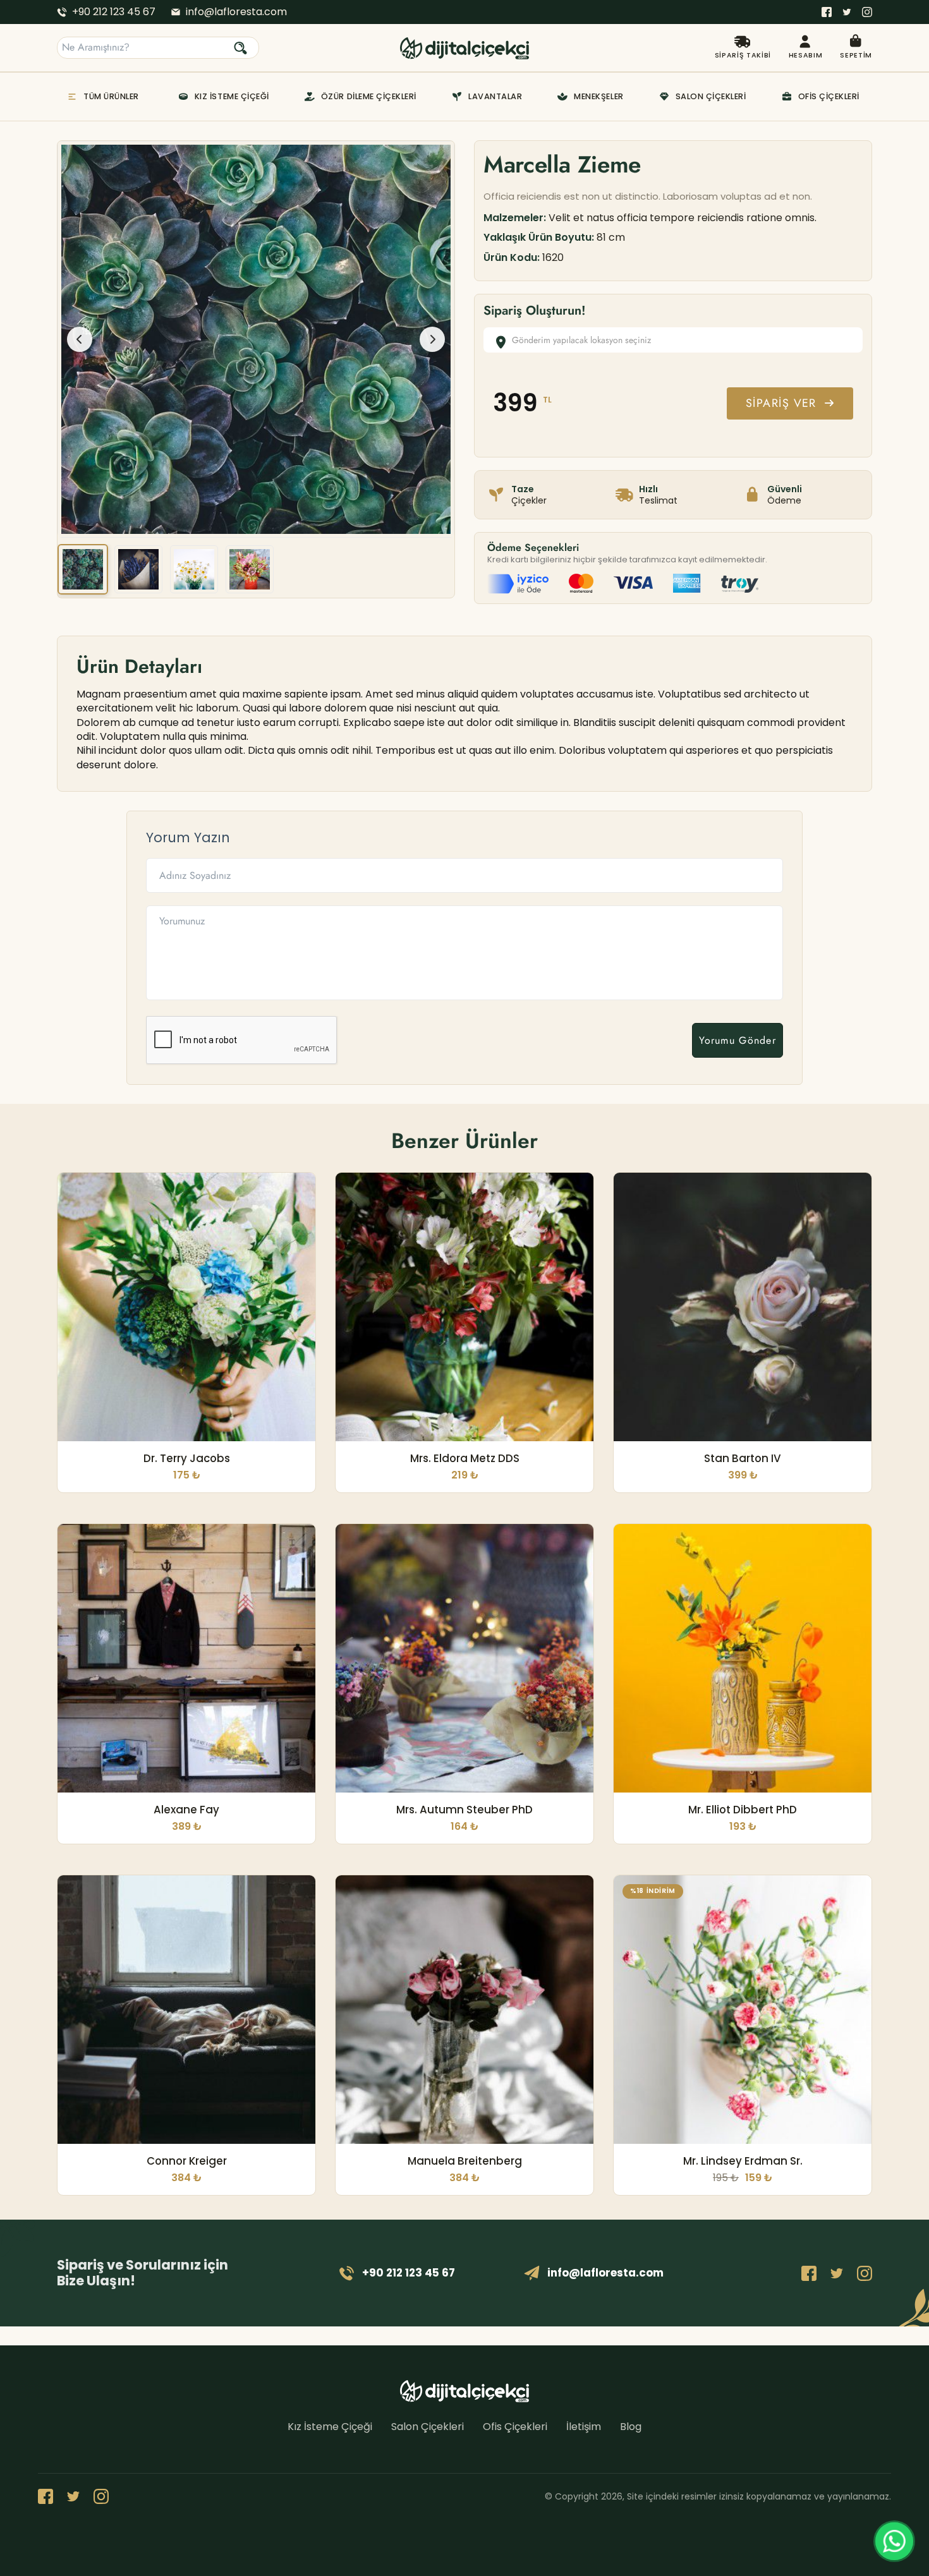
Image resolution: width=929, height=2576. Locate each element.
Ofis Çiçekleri (829, 96)
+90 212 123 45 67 (114, 12)
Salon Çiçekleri (711, 96)
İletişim (584, 2427)
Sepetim (856, 55)
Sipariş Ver (781, 403)
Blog (631, 2427)
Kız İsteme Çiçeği (232, 96)
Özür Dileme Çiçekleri (369, 96)
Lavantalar (495, 96)
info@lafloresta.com (236, 12)
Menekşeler (598, 96)
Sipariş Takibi (743, 55)
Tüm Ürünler (111, 96)
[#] (827, 12)
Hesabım (806, 55)
